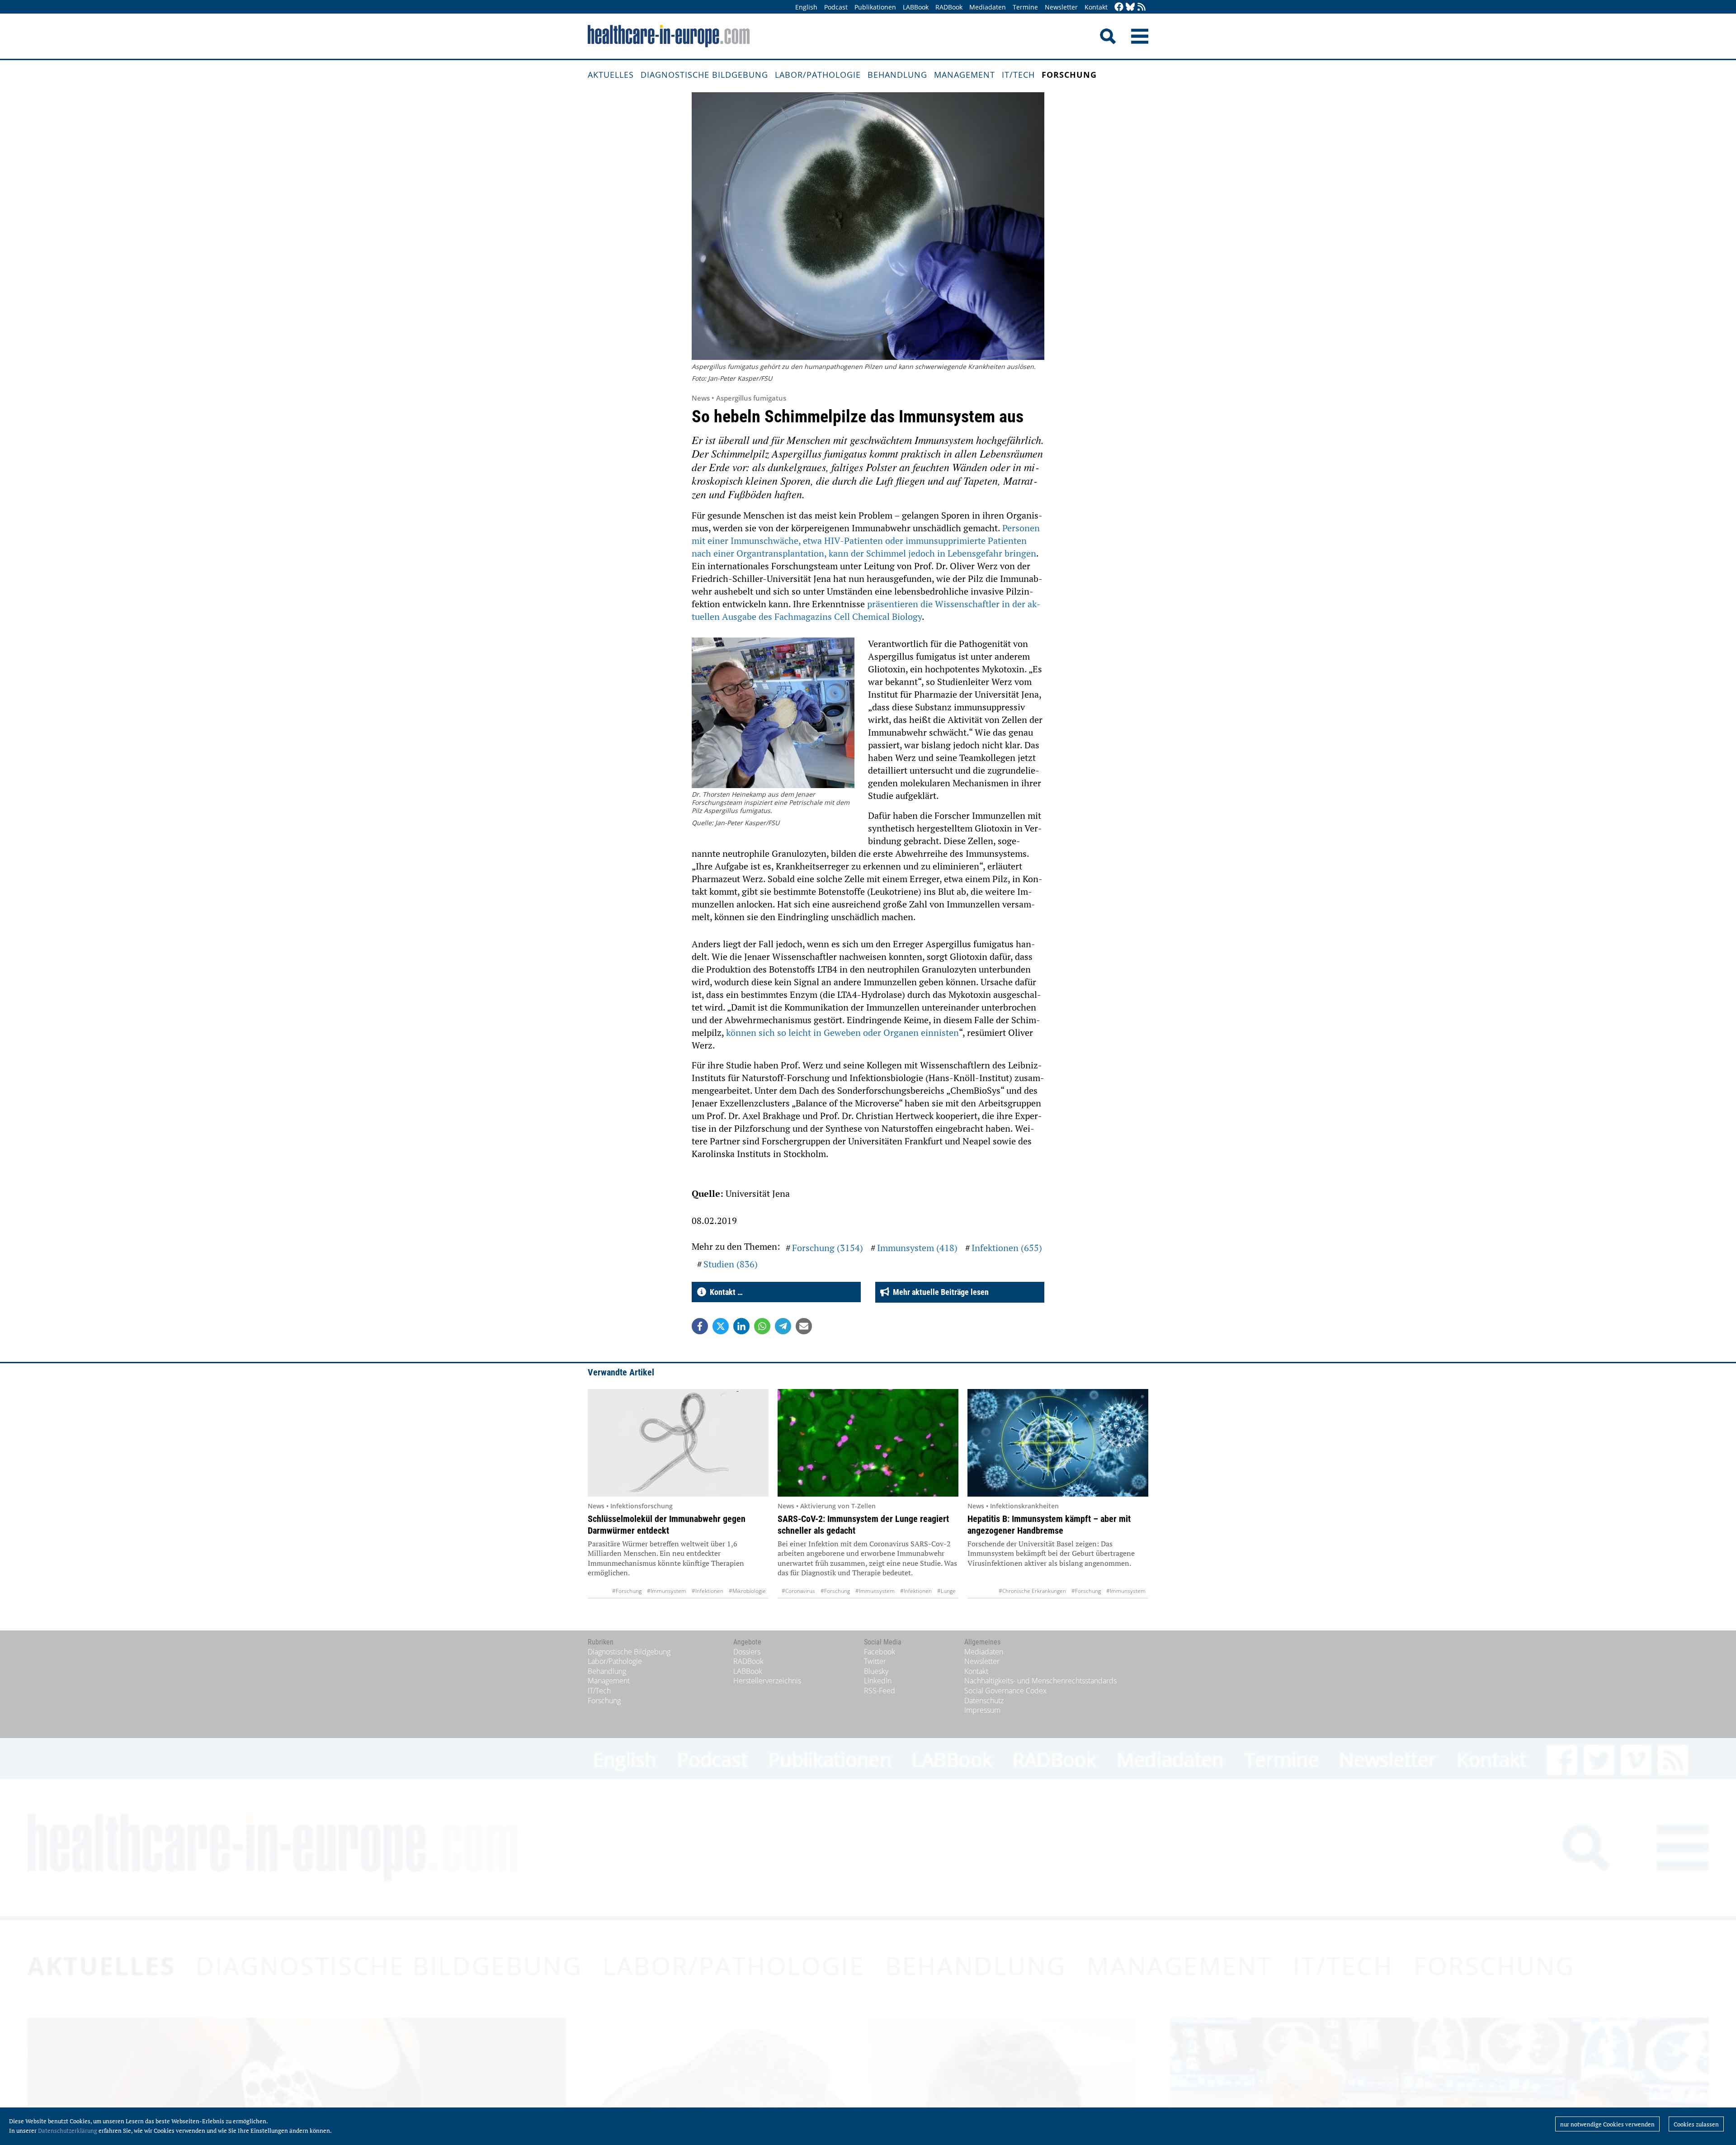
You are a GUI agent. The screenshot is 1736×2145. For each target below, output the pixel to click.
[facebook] (1119, 7)
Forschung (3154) (828, 1248)
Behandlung (897, 75)
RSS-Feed (880, 1691)
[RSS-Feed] (1142, 7)
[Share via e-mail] (804, 1326)
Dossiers (747, 1652)
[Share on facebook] (700, 1326)
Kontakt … (724, 1292)
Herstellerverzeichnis (767, 1681)
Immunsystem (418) (917, 1248)
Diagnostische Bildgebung (704, 75)
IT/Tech (1018, 75)
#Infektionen (708, 1591)
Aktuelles (611, 75)
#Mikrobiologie (747, 1591)
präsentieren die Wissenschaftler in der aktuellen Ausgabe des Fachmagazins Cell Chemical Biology (866, 610)
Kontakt (1096, 7)
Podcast (836, 7)
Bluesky (876, 1671)
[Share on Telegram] (783, 1326)
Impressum (982, 1710)
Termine (1025, 7)
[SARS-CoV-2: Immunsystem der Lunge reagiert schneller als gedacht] (868, 1443)
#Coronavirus (798, 1591)
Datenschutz (984, 1701)
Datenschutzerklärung (68, 2131)
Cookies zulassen (1696, 2124)
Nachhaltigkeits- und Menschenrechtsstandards (1040, 1681)
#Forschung (627, 1591)
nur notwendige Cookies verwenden (1607, 2124)
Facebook (880, 1652)
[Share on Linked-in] (741, 1326)
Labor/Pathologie (818, 75)
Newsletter (1061, 7)
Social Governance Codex (1005, 1691)
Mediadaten (988, 7)
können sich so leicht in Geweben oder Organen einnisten (842, 1032)
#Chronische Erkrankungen (1032, 1591)
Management (965, 75)
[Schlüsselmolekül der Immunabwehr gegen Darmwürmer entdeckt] (678, 1443)
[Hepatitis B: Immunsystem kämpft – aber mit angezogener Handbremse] (1058, 1443)
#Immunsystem (667, 1591)
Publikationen (875, 7)
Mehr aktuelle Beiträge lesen (939, 1292)
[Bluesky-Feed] (1130, 7)
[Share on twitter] (721, 1326)
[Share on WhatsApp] (762, 1326)
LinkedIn (878, 1681)
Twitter (875, 1661)
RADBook (949, 7)
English (806, 7)
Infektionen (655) (1007, 1248)
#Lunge (946, 1591)
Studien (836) (731, 1264)
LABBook (916, 7)
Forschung (1069, 75)
